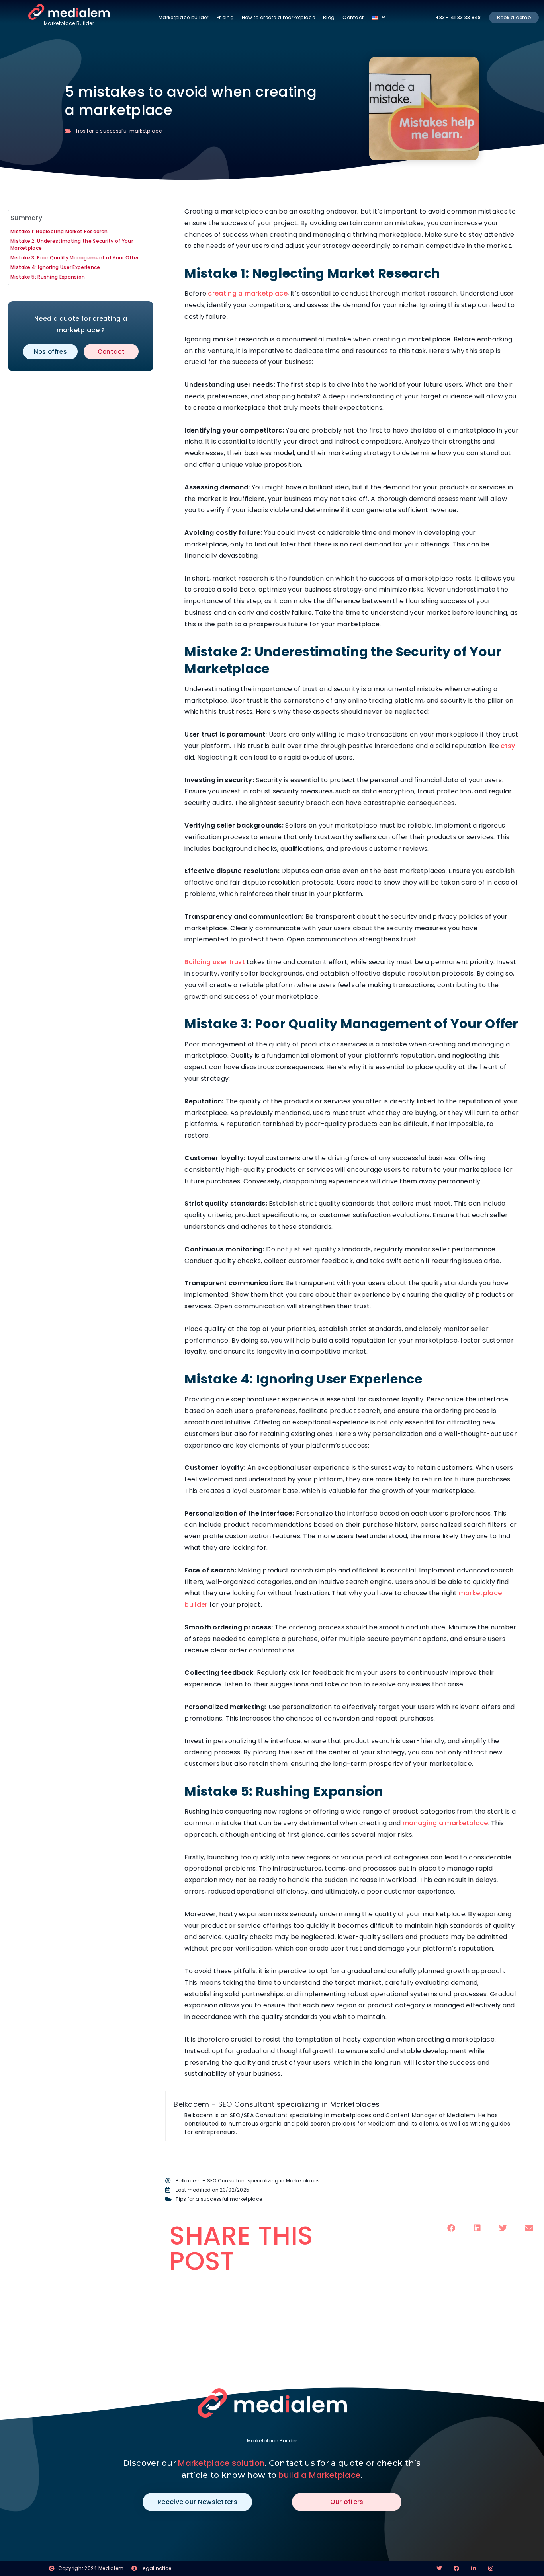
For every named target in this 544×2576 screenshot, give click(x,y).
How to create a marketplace (278, 17)
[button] (451, 2228)
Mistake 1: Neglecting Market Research (59, 231)
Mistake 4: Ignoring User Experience (55, 267)
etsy (508, 746)
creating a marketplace (248, 293)
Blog (329, 17)
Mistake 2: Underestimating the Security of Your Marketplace (72, 245)
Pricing (225, 17)
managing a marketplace (445, 1823)
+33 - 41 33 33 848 (458, 17)
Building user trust (215, 962)
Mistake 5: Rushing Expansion (48, 277)
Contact (353, 17)
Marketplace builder (184, 17)
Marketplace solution (221, 2463)
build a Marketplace (319, 2475)
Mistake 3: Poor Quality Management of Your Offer (74, 258)
